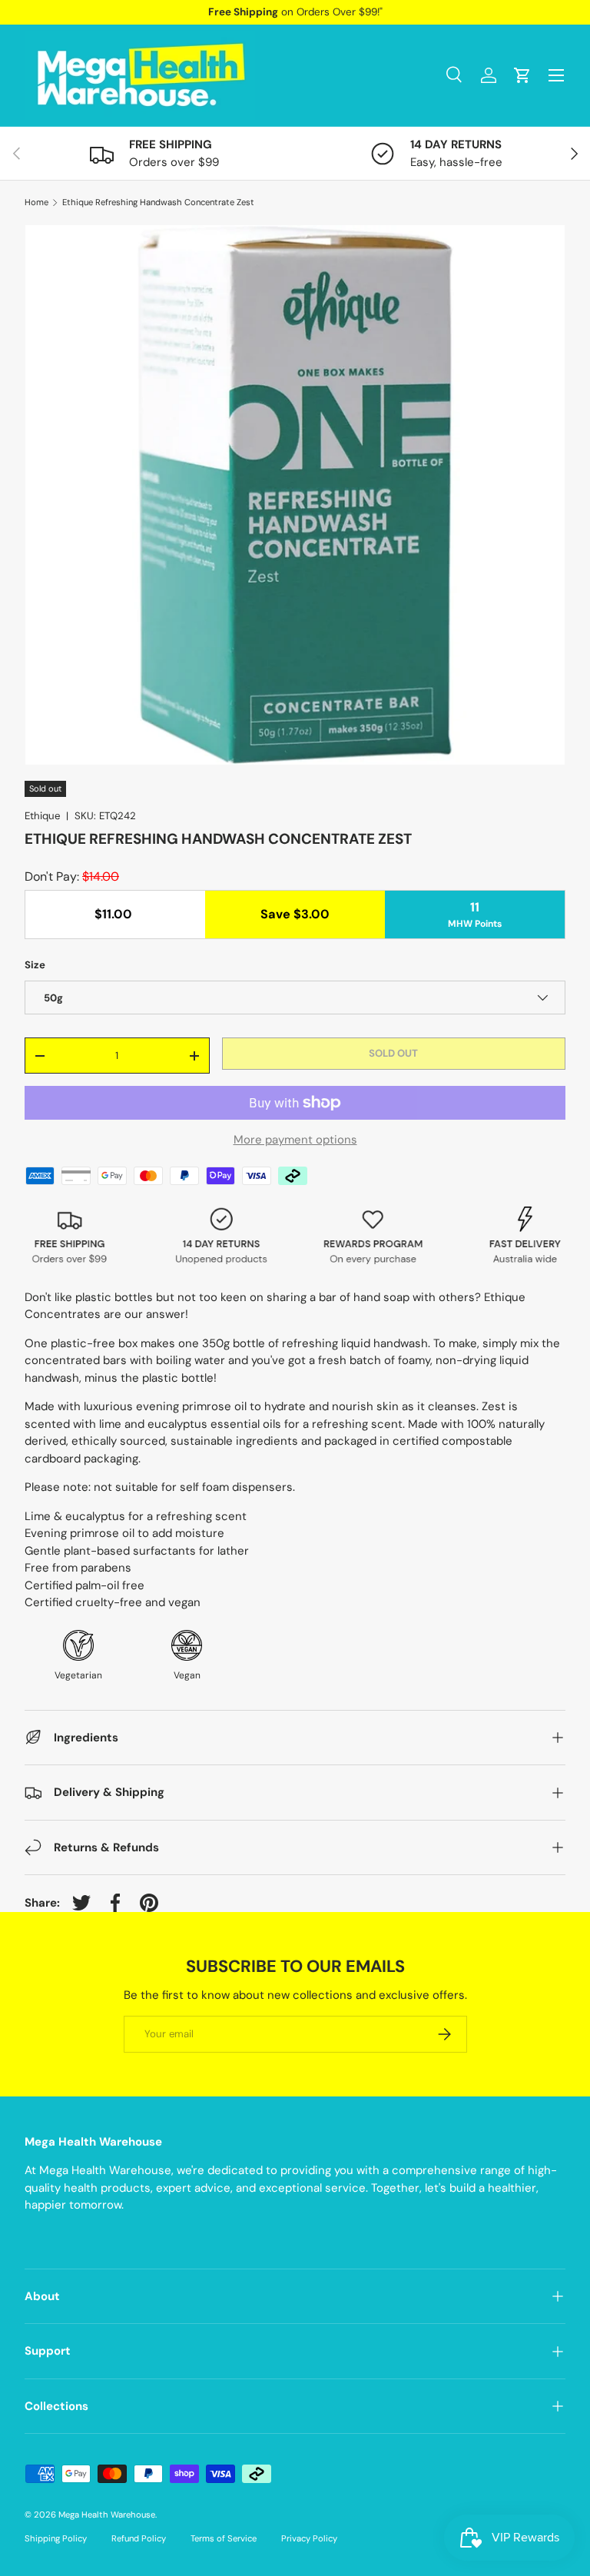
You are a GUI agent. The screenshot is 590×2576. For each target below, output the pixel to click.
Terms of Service (224, 2538)
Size (35, 965)
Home (36, 202)
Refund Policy (139, 2538)
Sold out (393, 1053)
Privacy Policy (309, 2538)
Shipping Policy (56, 2538)
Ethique (42, 816)
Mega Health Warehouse (107, 2515)
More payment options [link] (295, 1140)
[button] (522, 75)
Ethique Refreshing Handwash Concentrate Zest (158, 202)
